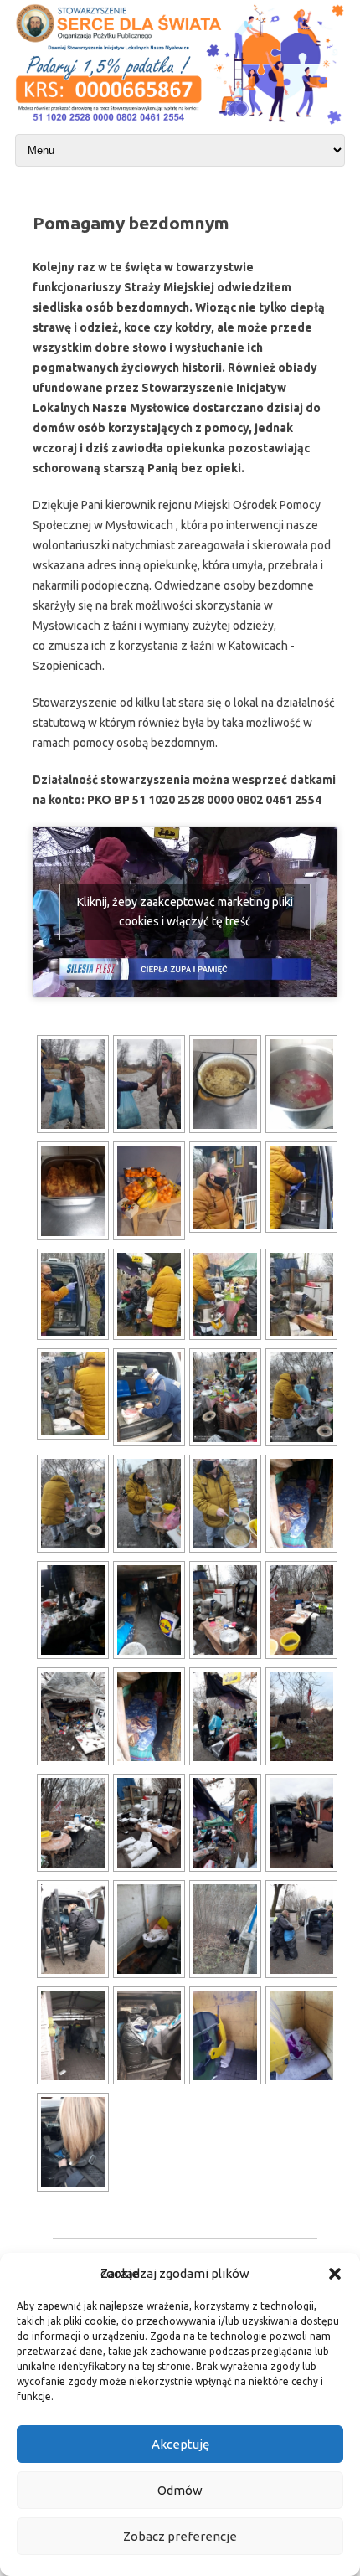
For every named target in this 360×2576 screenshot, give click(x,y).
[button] (335, 2274)
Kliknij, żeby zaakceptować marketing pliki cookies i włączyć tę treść (185, 912)
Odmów (180, 2490)
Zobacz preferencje (180, 2536)
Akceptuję (180, 2444)
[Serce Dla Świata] (180, 126)
